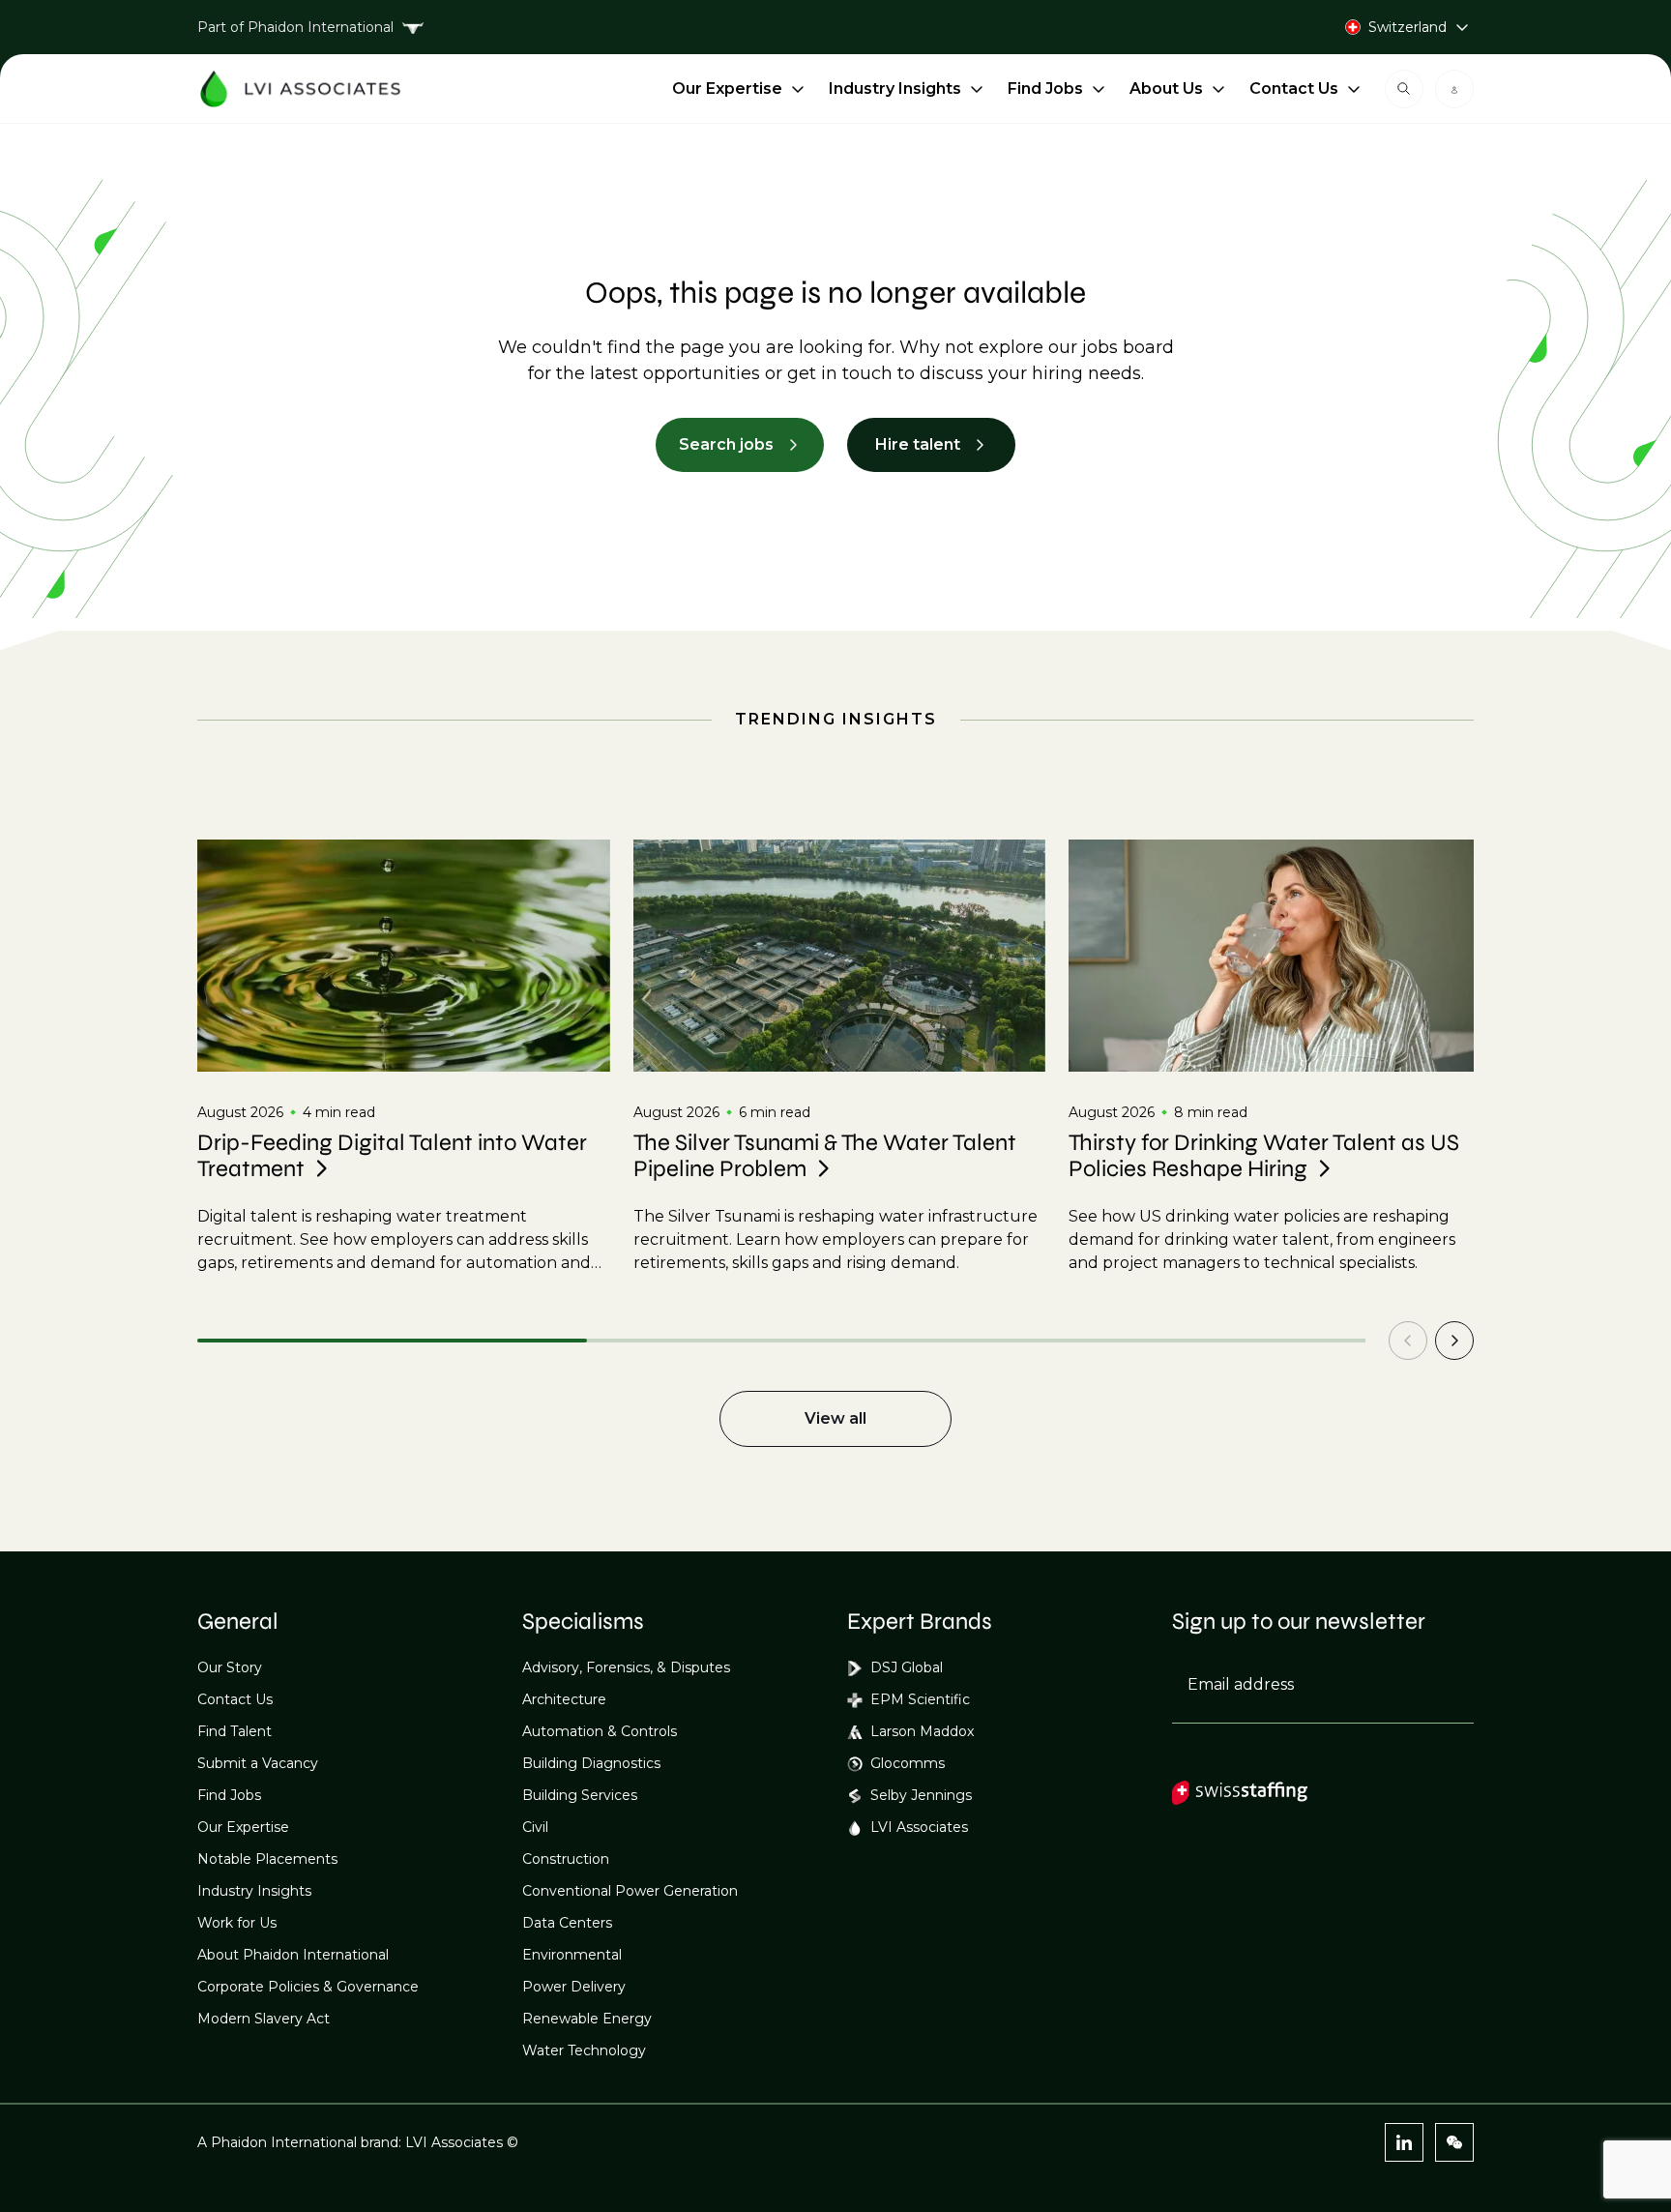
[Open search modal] (1404, 89)
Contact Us (1294, 88)
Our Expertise (727, 88)
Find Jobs (1045, 88)
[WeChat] (1454, 2142)
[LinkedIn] (1404, 2142)
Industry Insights (895, 88)
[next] (1454, 1341)
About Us (1166, 88)
